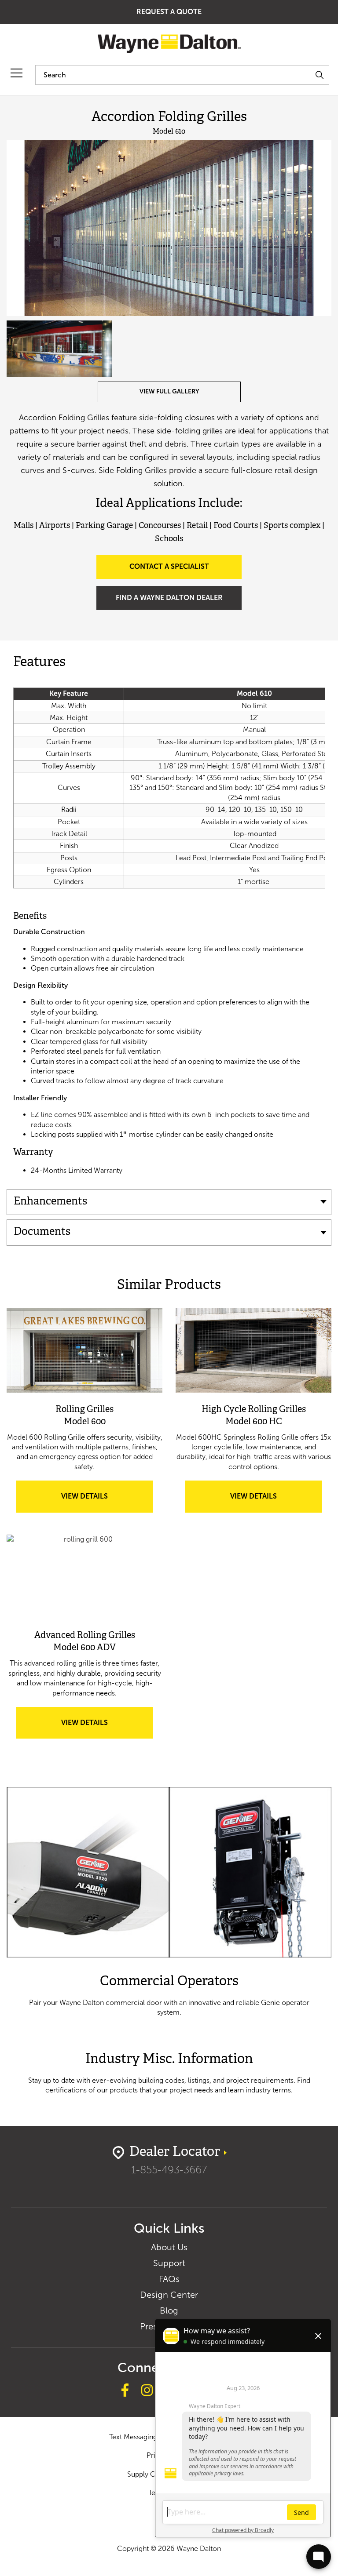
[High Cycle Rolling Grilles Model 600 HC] (253, 1350)
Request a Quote (169, 12)
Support (169, 2263)
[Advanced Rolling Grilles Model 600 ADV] (84, 1577)
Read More (169, 1902)
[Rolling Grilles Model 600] (84, 1350)
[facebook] (125, 2391)
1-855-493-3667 (169, 2170)
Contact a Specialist (169, 566)
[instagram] (147, 2391)
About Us (169, 2247)
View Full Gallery (169, 391)
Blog (169, 2310)
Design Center (169, 2295)
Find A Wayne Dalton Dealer (169, 598)
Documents (42, 1232)
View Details (100, 1502)
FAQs (169, 2279)
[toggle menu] (17, 73)
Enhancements (50, 1202)
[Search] (319, 75)
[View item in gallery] (169, 228)
